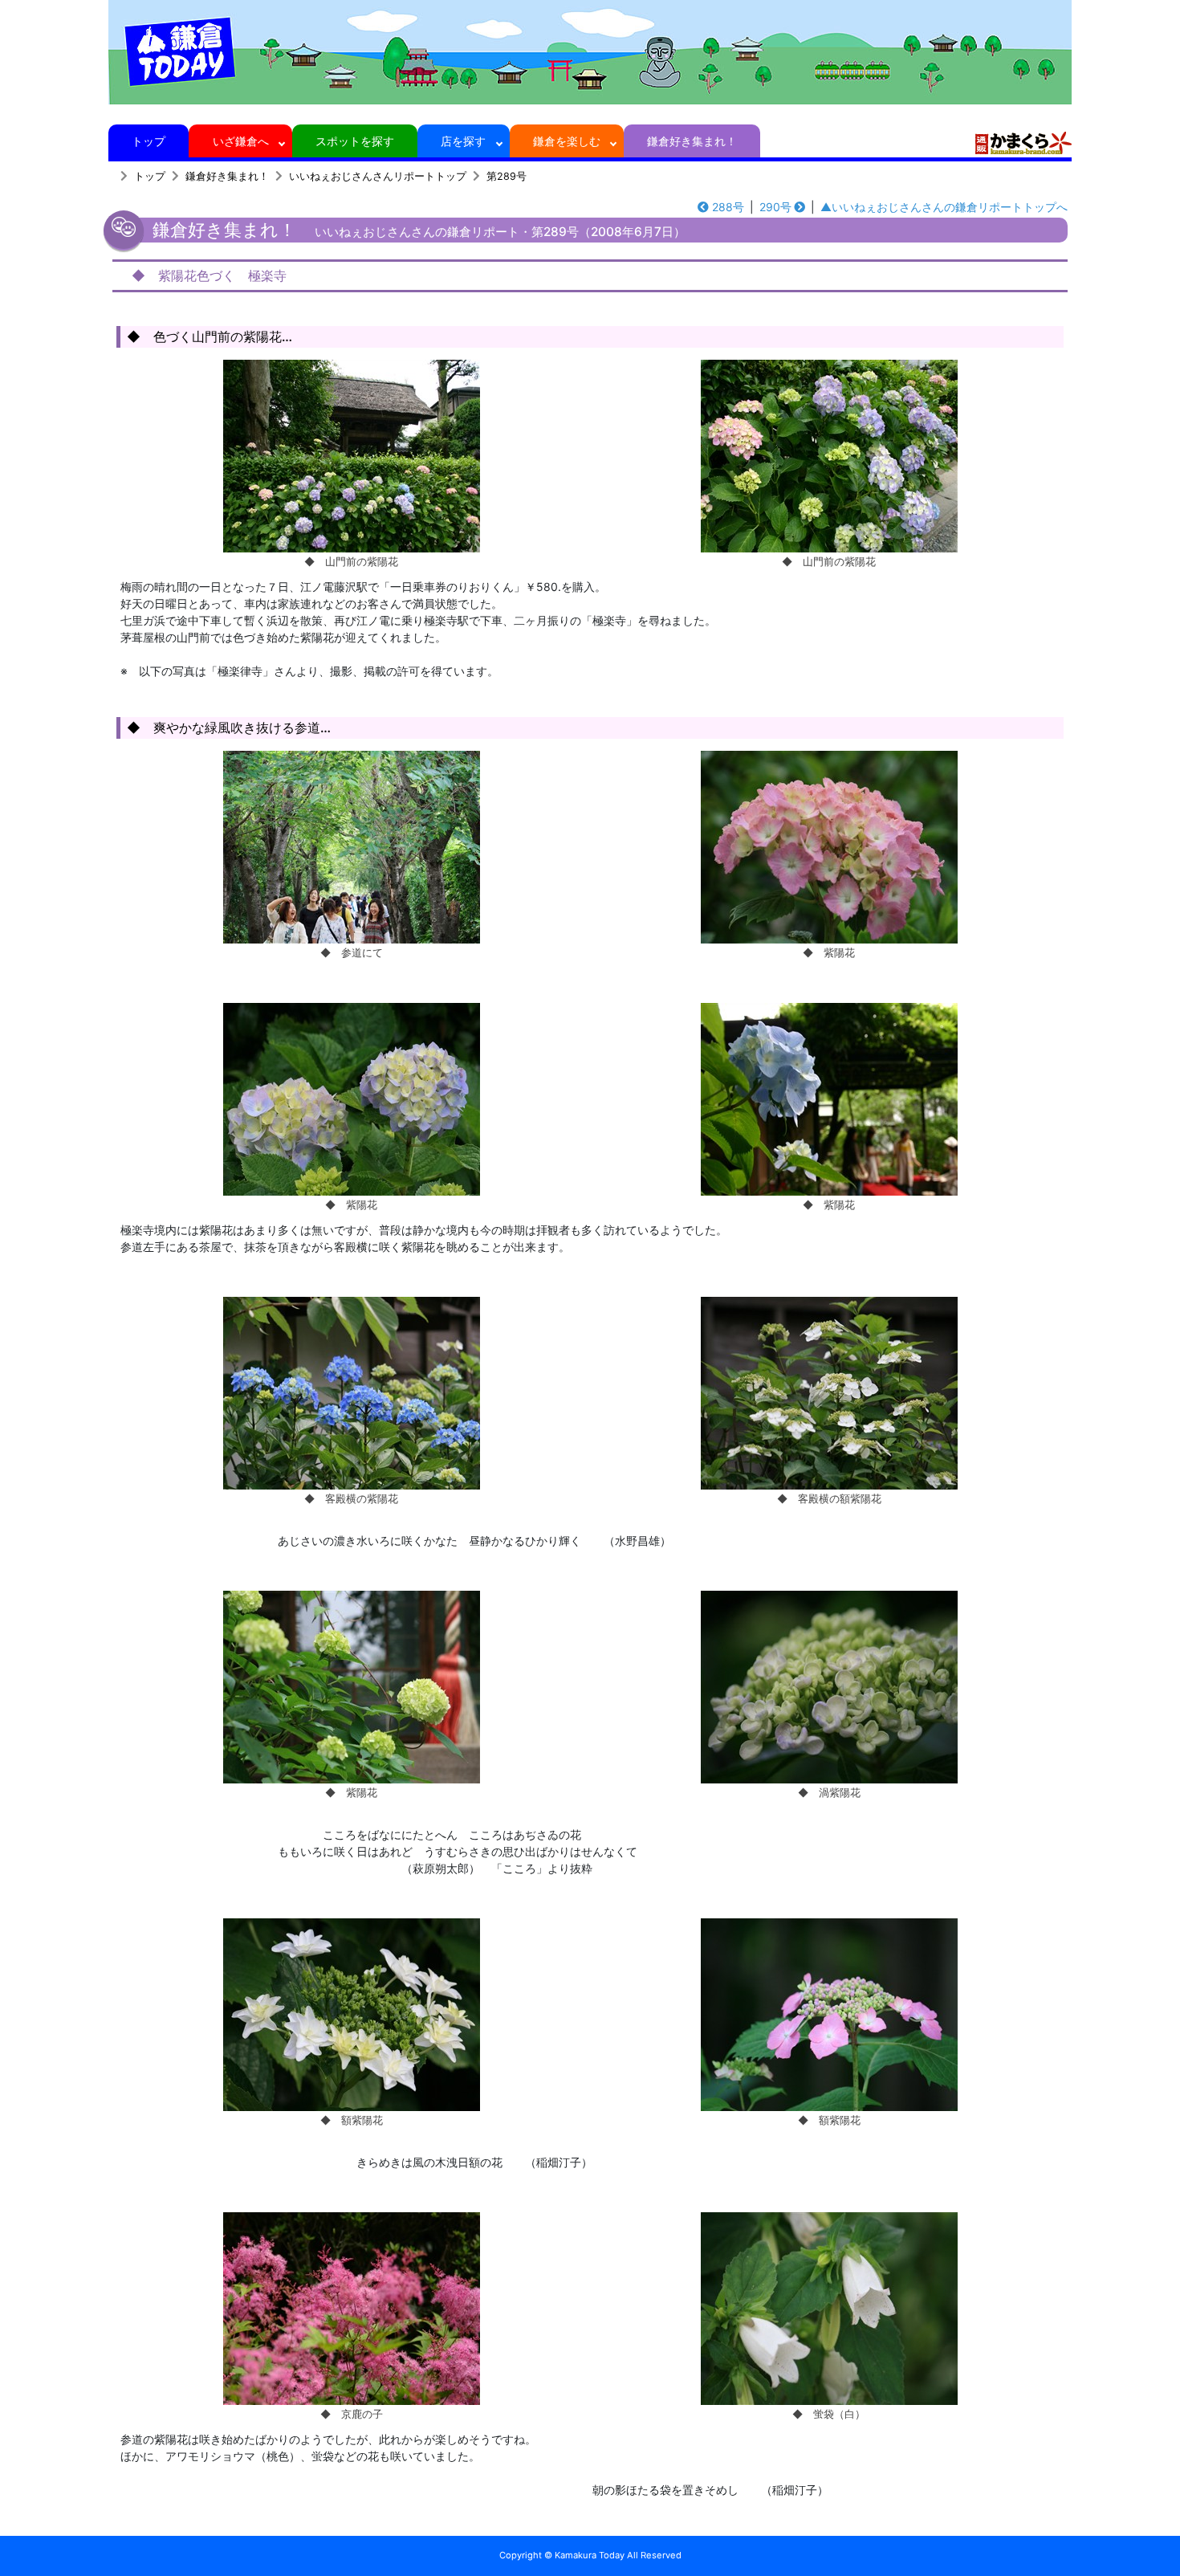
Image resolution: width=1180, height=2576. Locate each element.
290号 (775, 207)
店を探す (463, 141)
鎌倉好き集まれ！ (692, 141)
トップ (149, 141)
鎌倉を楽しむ (567, 141)
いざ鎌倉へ (241, 141)
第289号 (507, 176)
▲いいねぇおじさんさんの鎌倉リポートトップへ (944, 207)
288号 (728, 207)
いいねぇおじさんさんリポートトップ (378, 176)
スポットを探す (355, 141)
